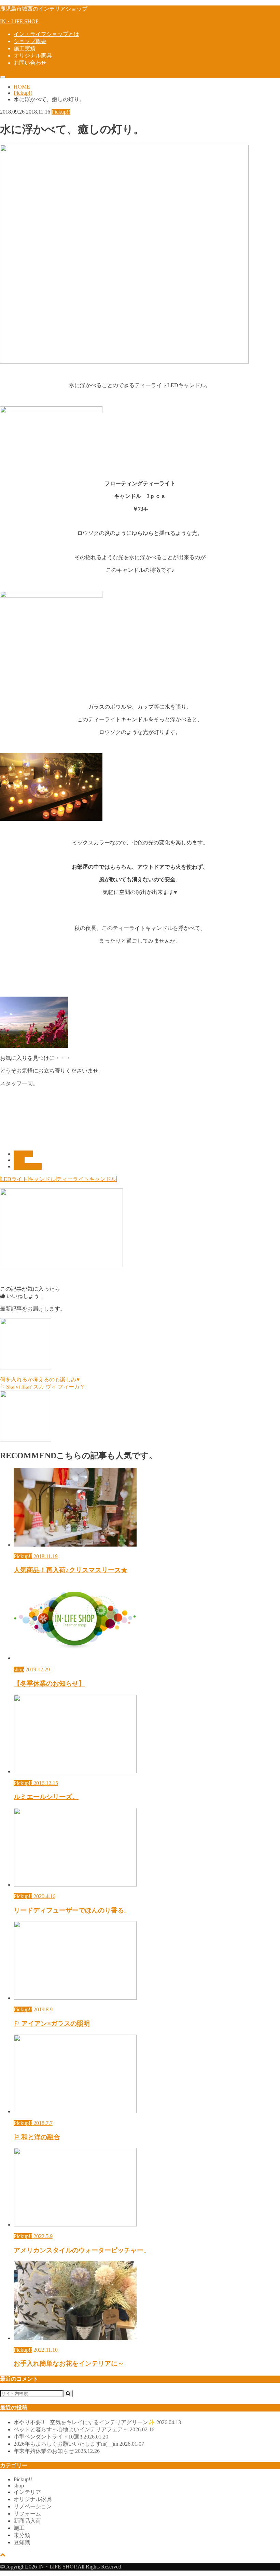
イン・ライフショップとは (46, 34)
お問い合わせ (30, 63)
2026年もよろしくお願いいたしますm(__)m (79, 2444)
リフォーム (27, 2514)
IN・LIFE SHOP (19, 21)
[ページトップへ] (3, 2555)
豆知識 (22, 2542)
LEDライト (14, 1179)
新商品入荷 (27, 2521)
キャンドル (42, 1179)
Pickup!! (23, 1154)
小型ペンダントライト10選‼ (61, 2437)
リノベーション (33, 2506)
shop (19, 1160)
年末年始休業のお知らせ (57, 2451)
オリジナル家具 (33, 56)
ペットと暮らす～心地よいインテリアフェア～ (84, 2429)
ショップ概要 (30, 41)
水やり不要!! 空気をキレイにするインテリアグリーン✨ (97, 2422)
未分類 (22, 2535)
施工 (19, 2528)
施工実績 (25, 48)
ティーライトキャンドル (86, 1179)
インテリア (28, 1166)
